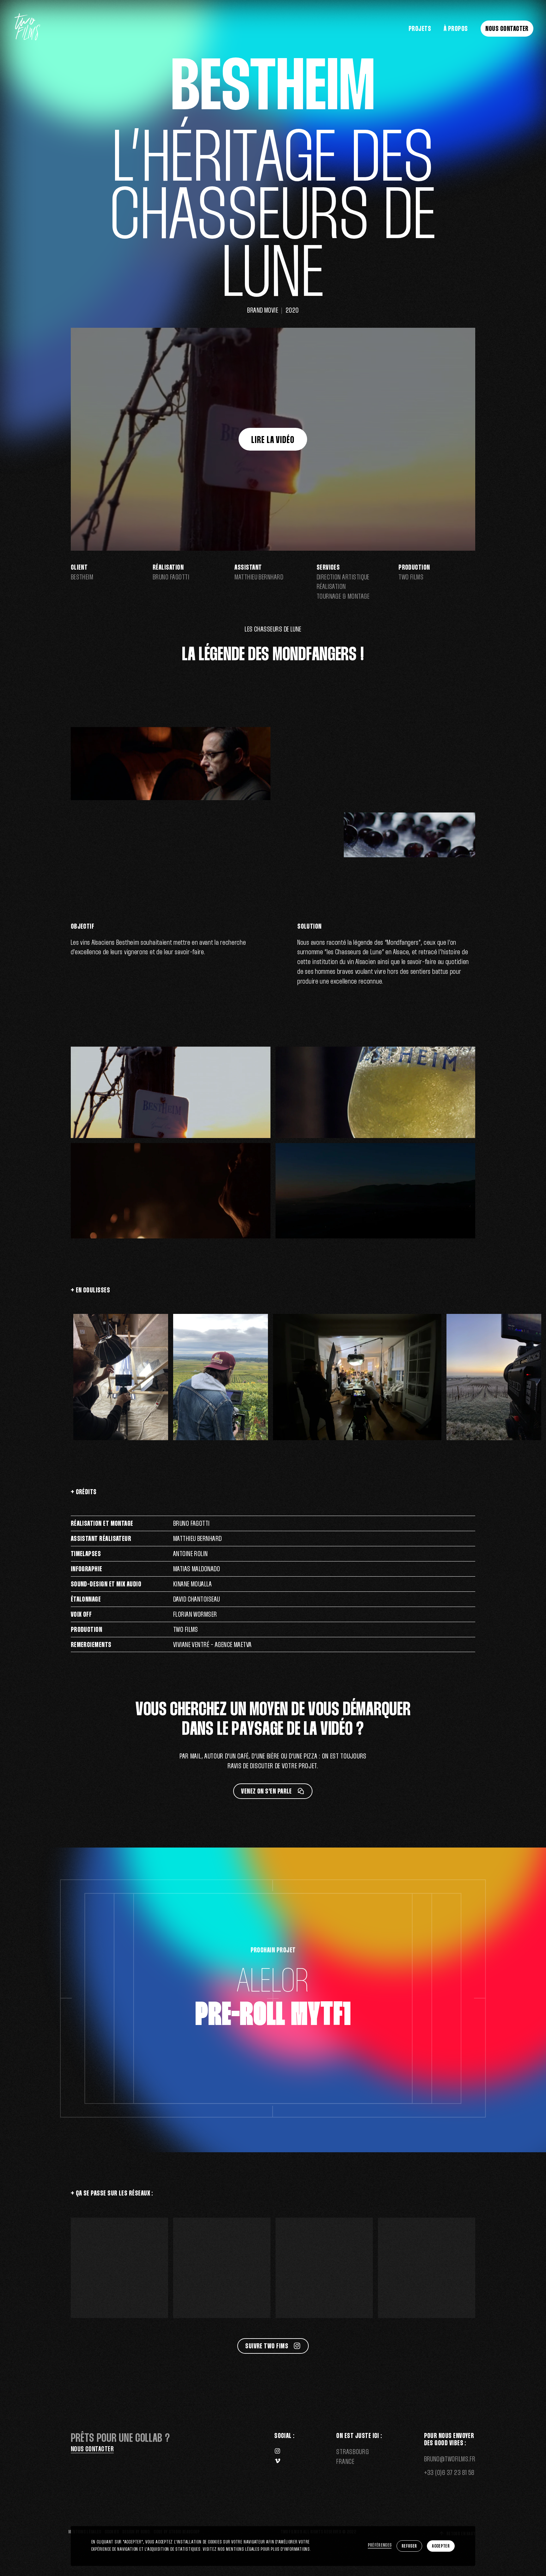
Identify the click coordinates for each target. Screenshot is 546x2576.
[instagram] (277, 2452)
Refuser (409, 2546)
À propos (456, 29)
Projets (420, 29)
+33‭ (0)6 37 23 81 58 (449, 2473)
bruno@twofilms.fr (450, 2459)
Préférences (380, 2545)
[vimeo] (277, 2462)
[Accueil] (27, 39)
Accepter (441, 2546)
